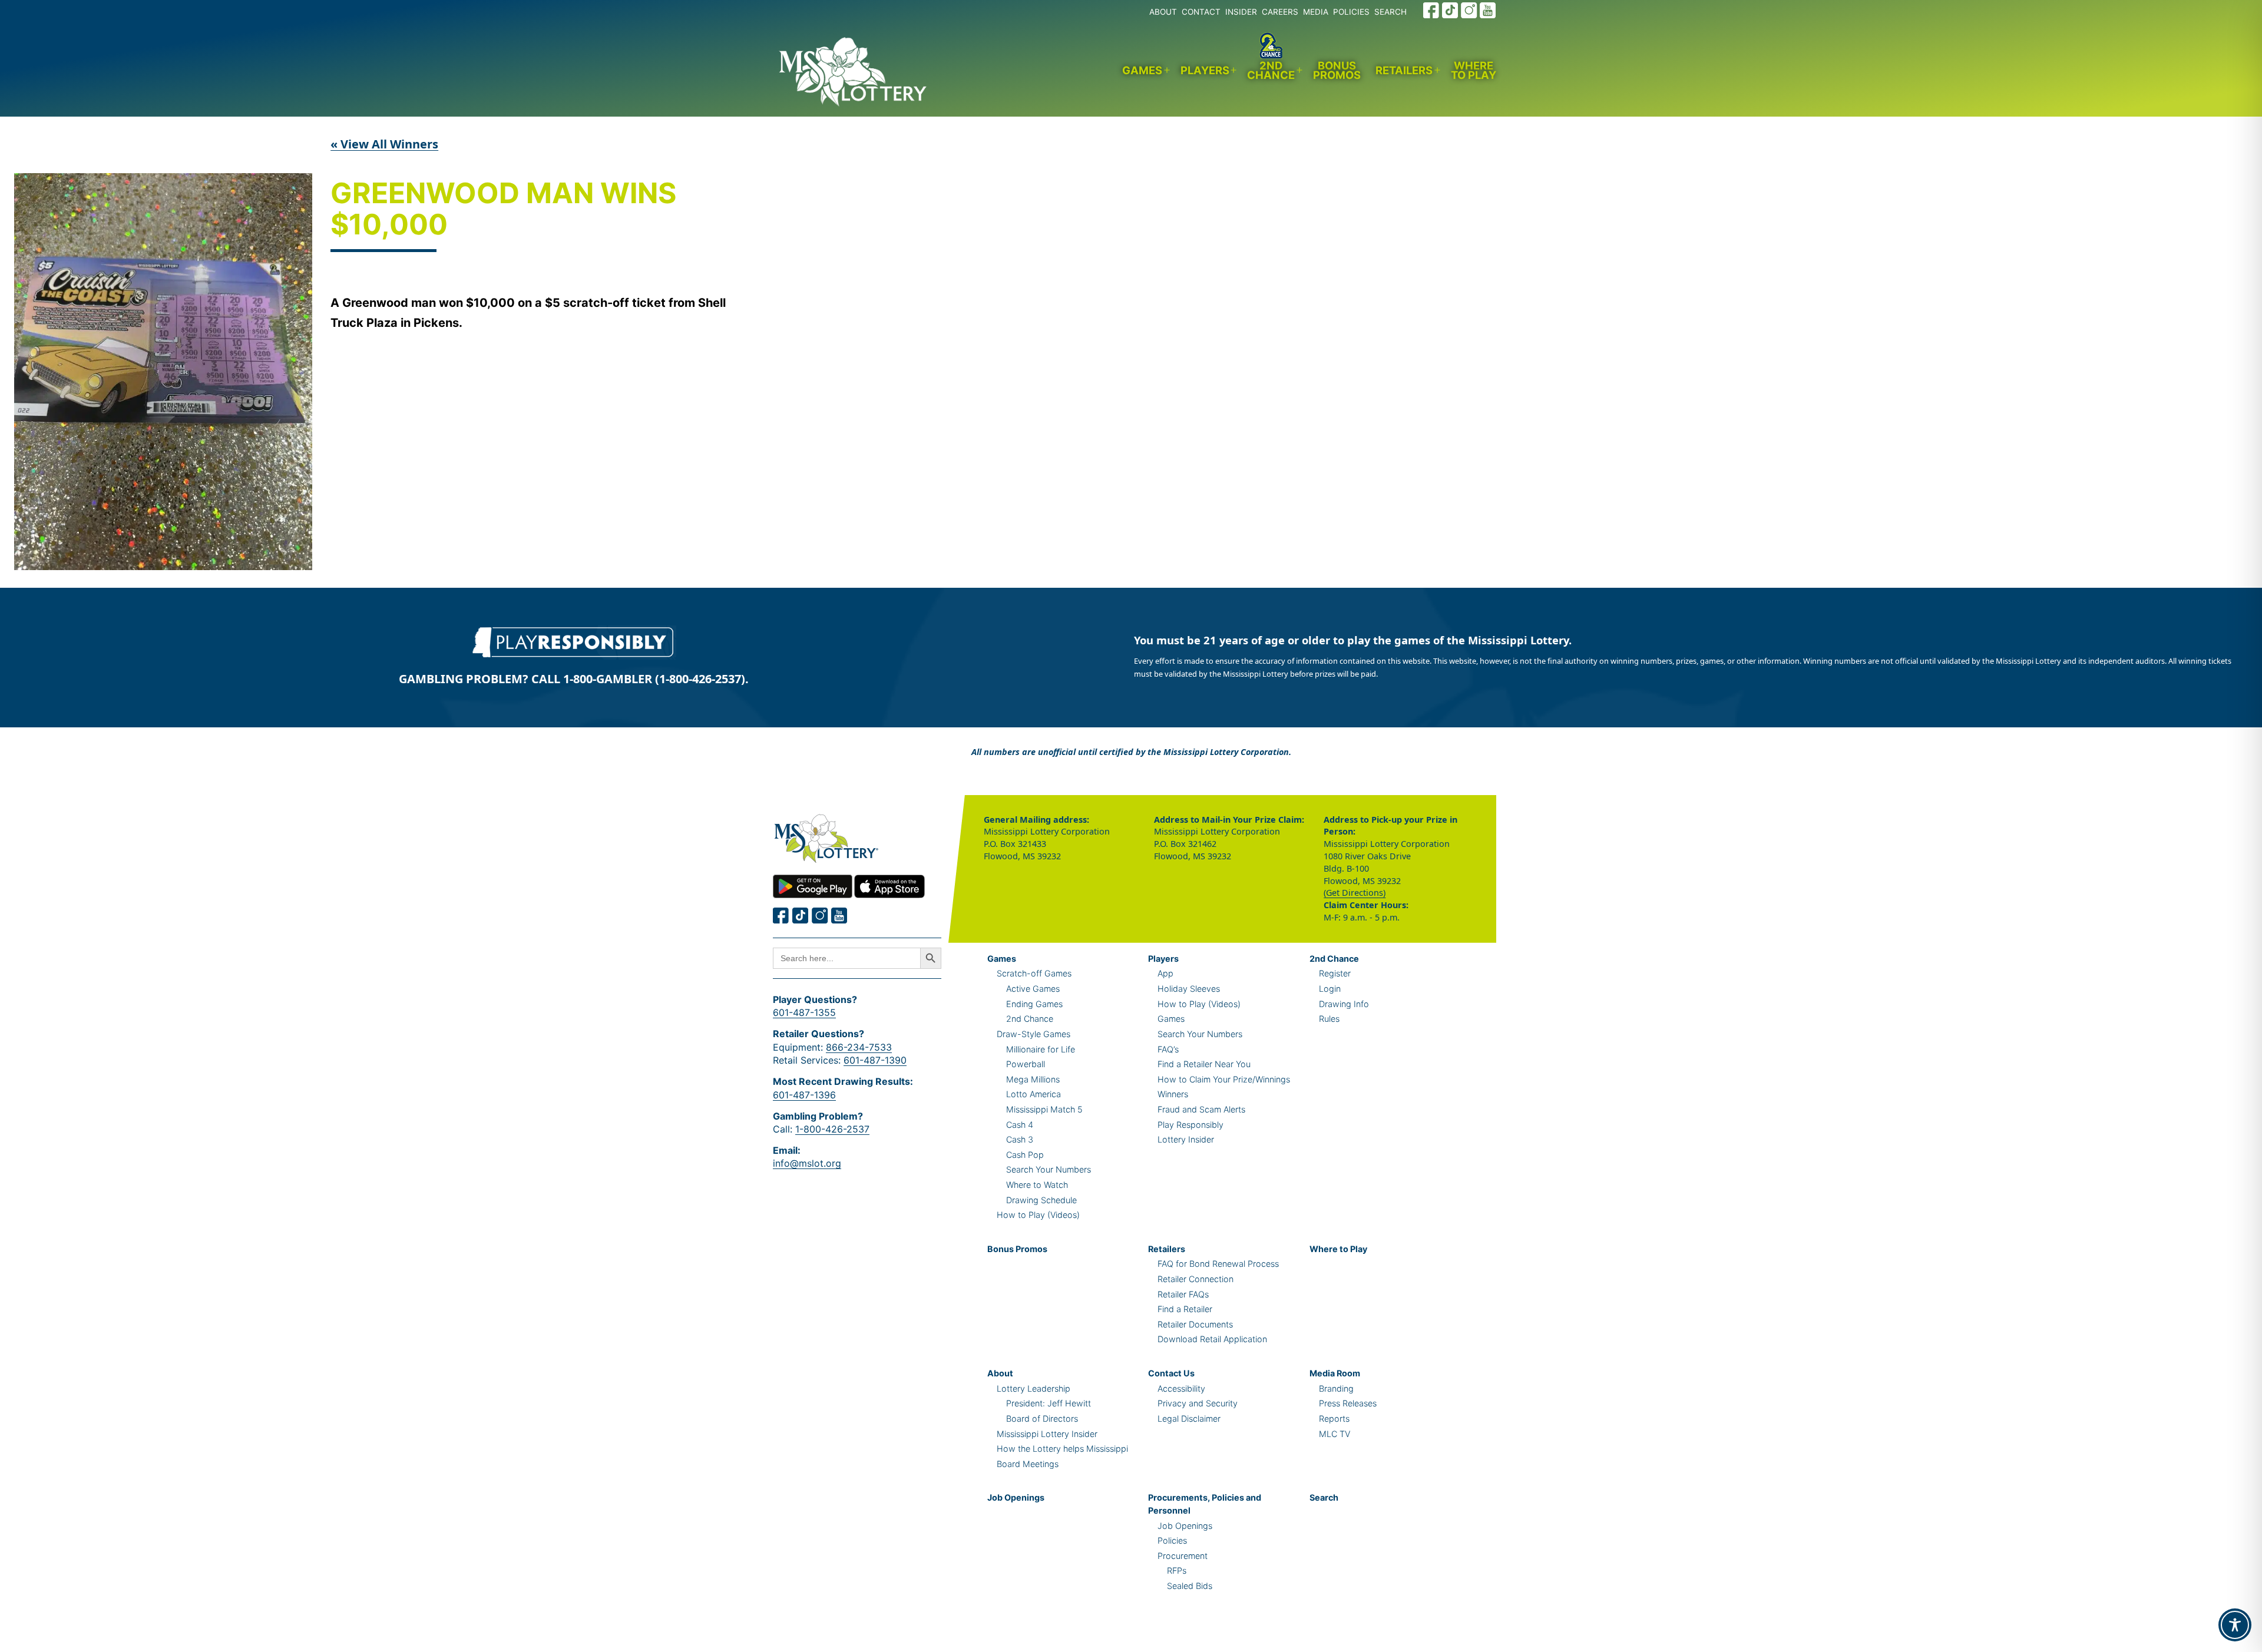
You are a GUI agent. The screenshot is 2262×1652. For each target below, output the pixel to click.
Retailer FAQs (1183, 1294)
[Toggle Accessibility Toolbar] (2235, 1625)
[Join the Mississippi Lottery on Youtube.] (1488, 10)
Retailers (1404, 70)
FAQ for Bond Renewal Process (1218, 1264)
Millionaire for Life (1041, 1049)
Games (1142, 70)
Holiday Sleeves (1189, 989)
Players (1205, 70)
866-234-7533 (859, 1047)
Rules (1329, 1019)
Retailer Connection (1196, 1279)
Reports (1334, 1418)
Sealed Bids (1190, 1586)
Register (1335, 973)
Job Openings (1016, 1497)
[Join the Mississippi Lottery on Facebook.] (1431, 10)
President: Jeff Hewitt (1049, 1403)
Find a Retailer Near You (1204, 1064)
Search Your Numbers (1049, 1169)
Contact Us (1171, 1373)
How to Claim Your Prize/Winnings (1224, 1079)
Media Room (1335, 1373)
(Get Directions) (1355, 893)
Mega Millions (1033, 1079)
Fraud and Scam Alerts (1201, 1109)
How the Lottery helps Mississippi (1062, 1449)
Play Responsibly (1190, 1125)
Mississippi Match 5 (1044, 1109)
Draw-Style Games (1034, 1034)
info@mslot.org (807, 1163)
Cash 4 (1020, 1125)
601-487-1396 (804, 1095)
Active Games (1033, 989)
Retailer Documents (1195, 1324)
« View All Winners (384, 144)
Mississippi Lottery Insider (1047, 1434)
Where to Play (1474, 70)
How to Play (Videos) (1038, 1215)
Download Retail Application (1212, 1339)
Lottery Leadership (1034, 1388)
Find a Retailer (1185, 1309)
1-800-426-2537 (832, 1129)
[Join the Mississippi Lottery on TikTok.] (1450, 10)
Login (1330, 989)
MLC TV (1335, 1434)
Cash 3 (1020, 1139)
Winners (1173, 1094)
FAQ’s (1168, 1049)
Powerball (1026, 1064)
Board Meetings (1028, 1464)
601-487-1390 (875, 1060)
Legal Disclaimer (1189, 1418)
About (1000, 1373)
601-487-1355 (804, 1012)
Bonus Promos (1337, 70)
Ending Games (1034, 1004)
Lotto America (1034, 1094)
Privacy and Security (1198, 1403)
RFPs (1177, 1570)
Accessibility (1181, 1388)
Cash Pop (1025, 1155)
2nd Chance (1271, 70)
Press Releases (1348, 1403)
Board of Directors (1042, 1418)
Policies (1172, 1540)
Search (1324, 1497)
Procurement (1183, 1556)
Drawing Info (1344, 1004)
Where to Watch (1037, 1185)
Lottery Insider (1186, 1139)
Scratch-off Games (1034, 973)
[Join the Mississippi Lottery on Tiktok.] (801, 916)
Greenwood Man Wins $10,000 (503, 210)
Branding (1336, 1388)
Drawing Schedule (1041, 1200)
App (1165, 973)
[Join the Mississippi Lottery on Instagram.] (1469, 10)
